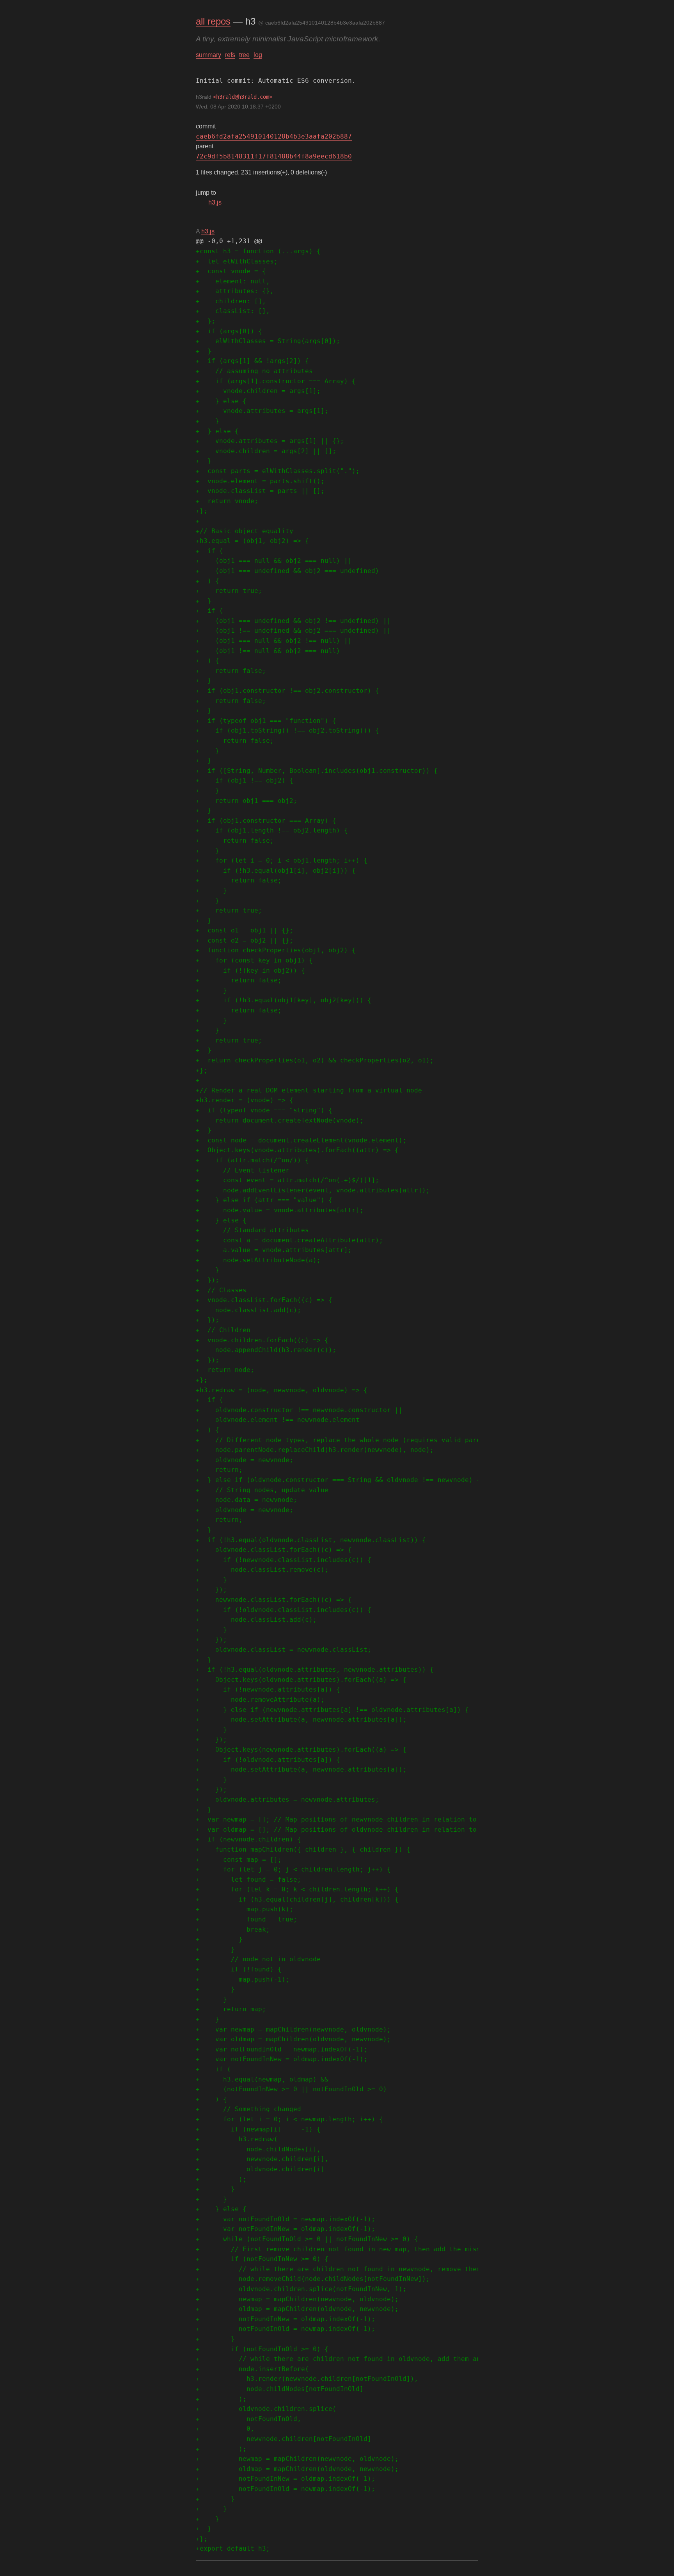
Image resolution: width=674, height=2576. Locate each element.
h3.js (215, 202)
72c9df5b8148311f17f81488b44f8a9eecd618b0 (274, 156)
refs (230, 55)
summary (208, 55)
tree (244, 55)
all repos (213, 21)
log (258, 55)
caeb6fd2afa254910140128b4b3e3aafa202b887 (274, 136)
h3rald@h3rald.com (243, 97)
